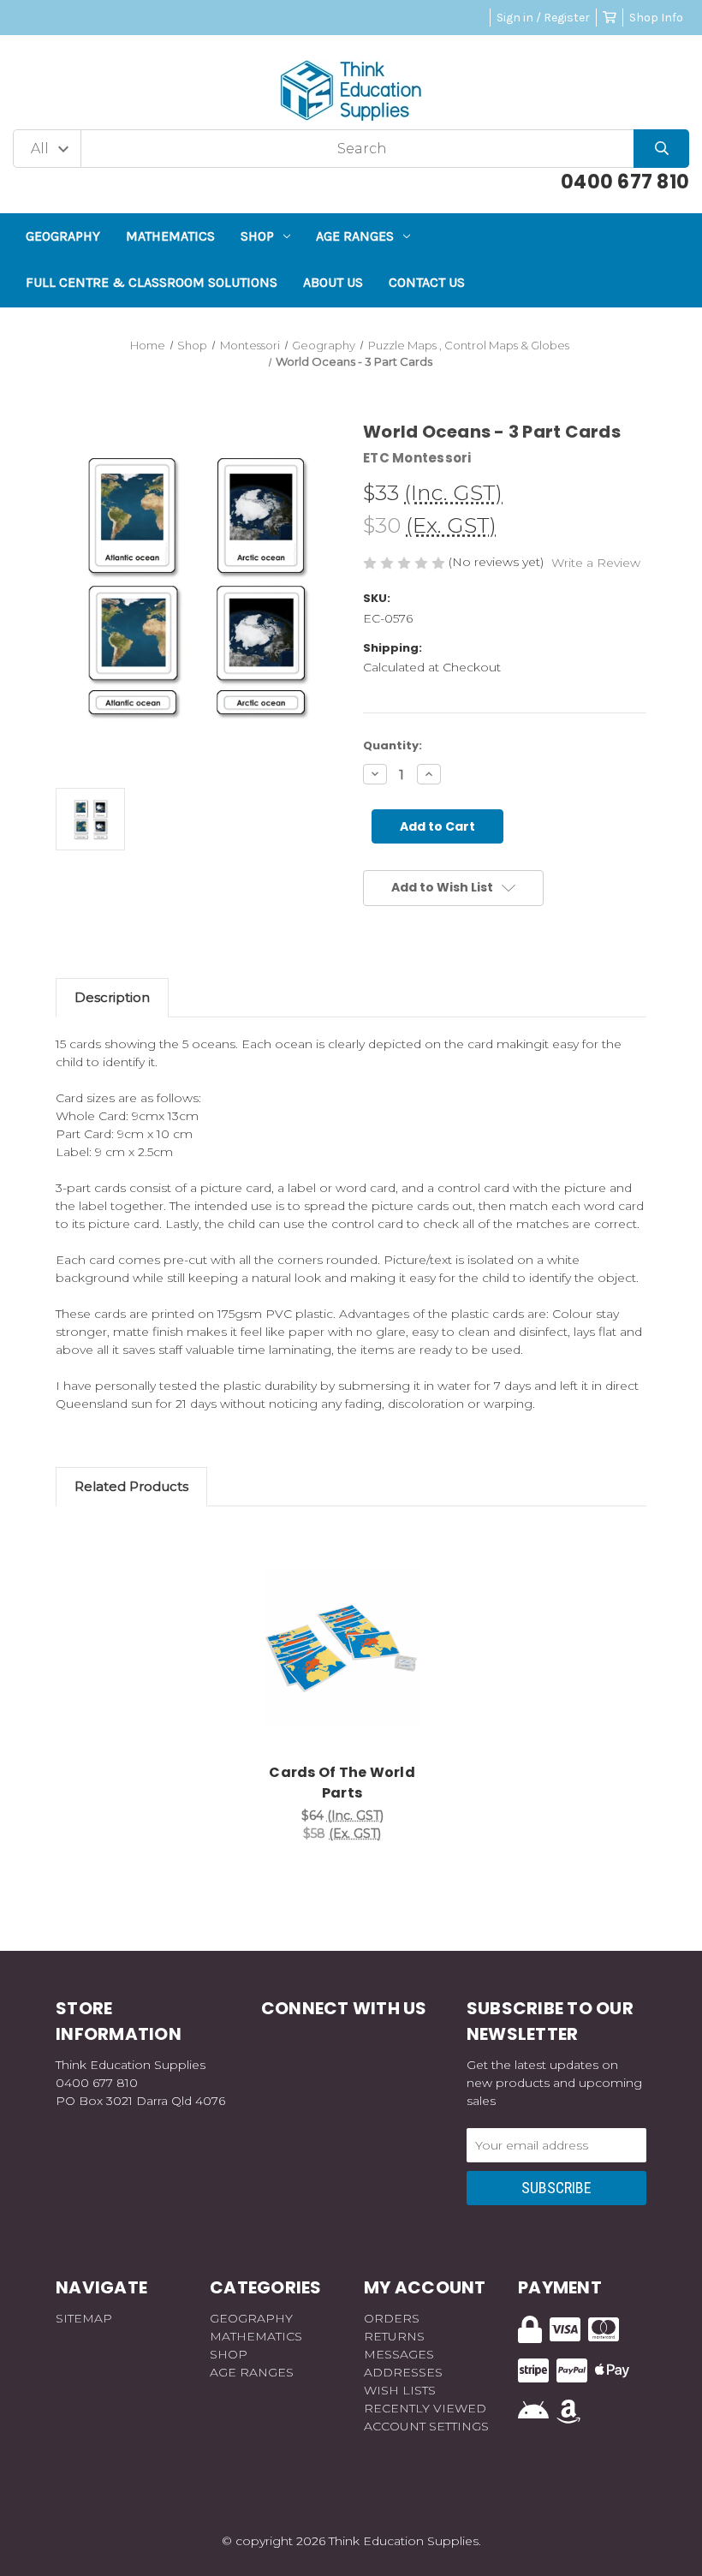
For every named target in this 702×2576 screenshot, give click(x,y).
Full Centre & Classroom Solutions (152, 282)
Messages (399, 2354)
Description (112, 997)
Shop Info (656, 18)
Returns (394, 2336)
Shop (257, 236)
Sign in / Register (543, 18)
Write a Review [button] (596, 563)
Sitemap (84, 2318)
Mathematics (170, 236)
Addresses (403, 2372)
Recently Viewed (425, 2408)
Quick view (342, 1630)
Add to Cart (352, 1674)
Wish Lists (400, 2390)
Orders (392, 2318)
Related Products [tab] (131, 1486)
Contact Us (427, 282)
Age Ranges (355, 236)
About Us (333, 282)
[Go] (661, 149)
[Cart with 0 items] (610, 18)
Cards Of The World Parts (342, 1783)
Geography (63, 236)
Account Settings (426, 2426)
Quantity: (393, 745)
